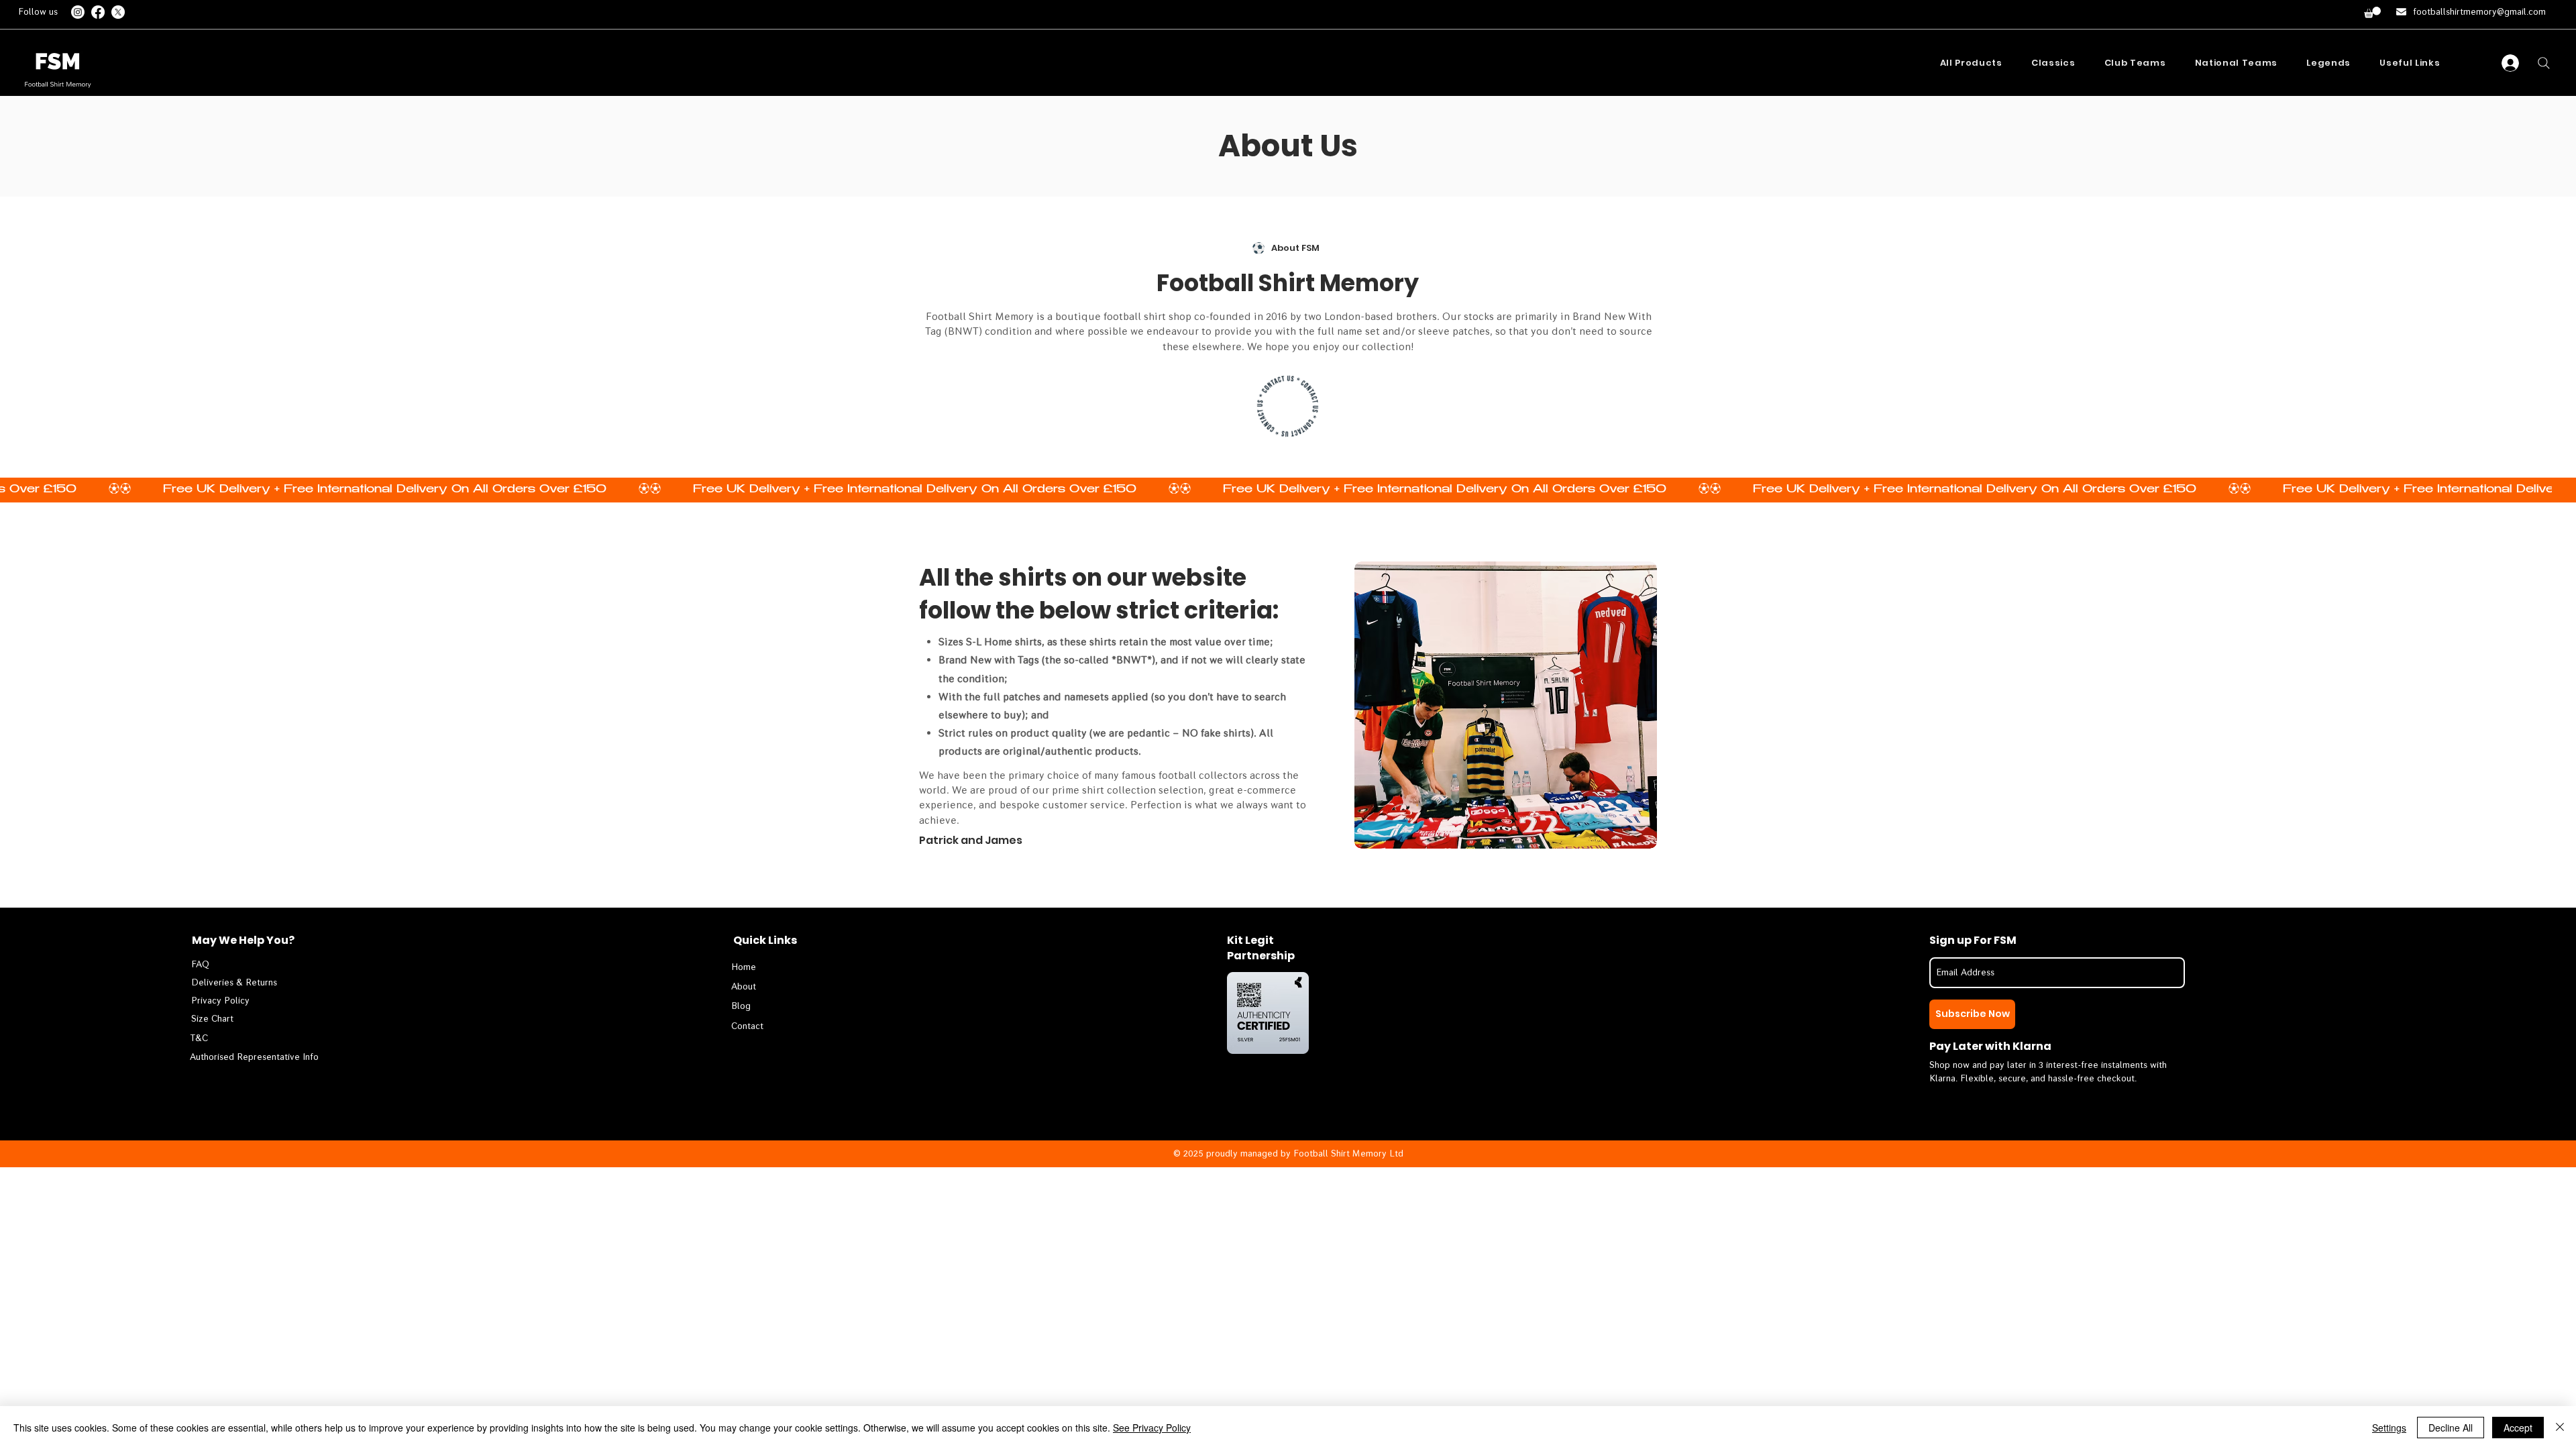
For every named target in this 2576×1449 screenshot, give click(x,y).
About (744, 986)
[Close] (2560, 1428)
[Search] (2544, 63)
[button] (2372, 12)
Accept (2518, 1428)
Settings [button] (2389, 1428)
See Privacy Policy (1152, 1428)
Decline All (2451, 1428)
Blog (741, 1006)
